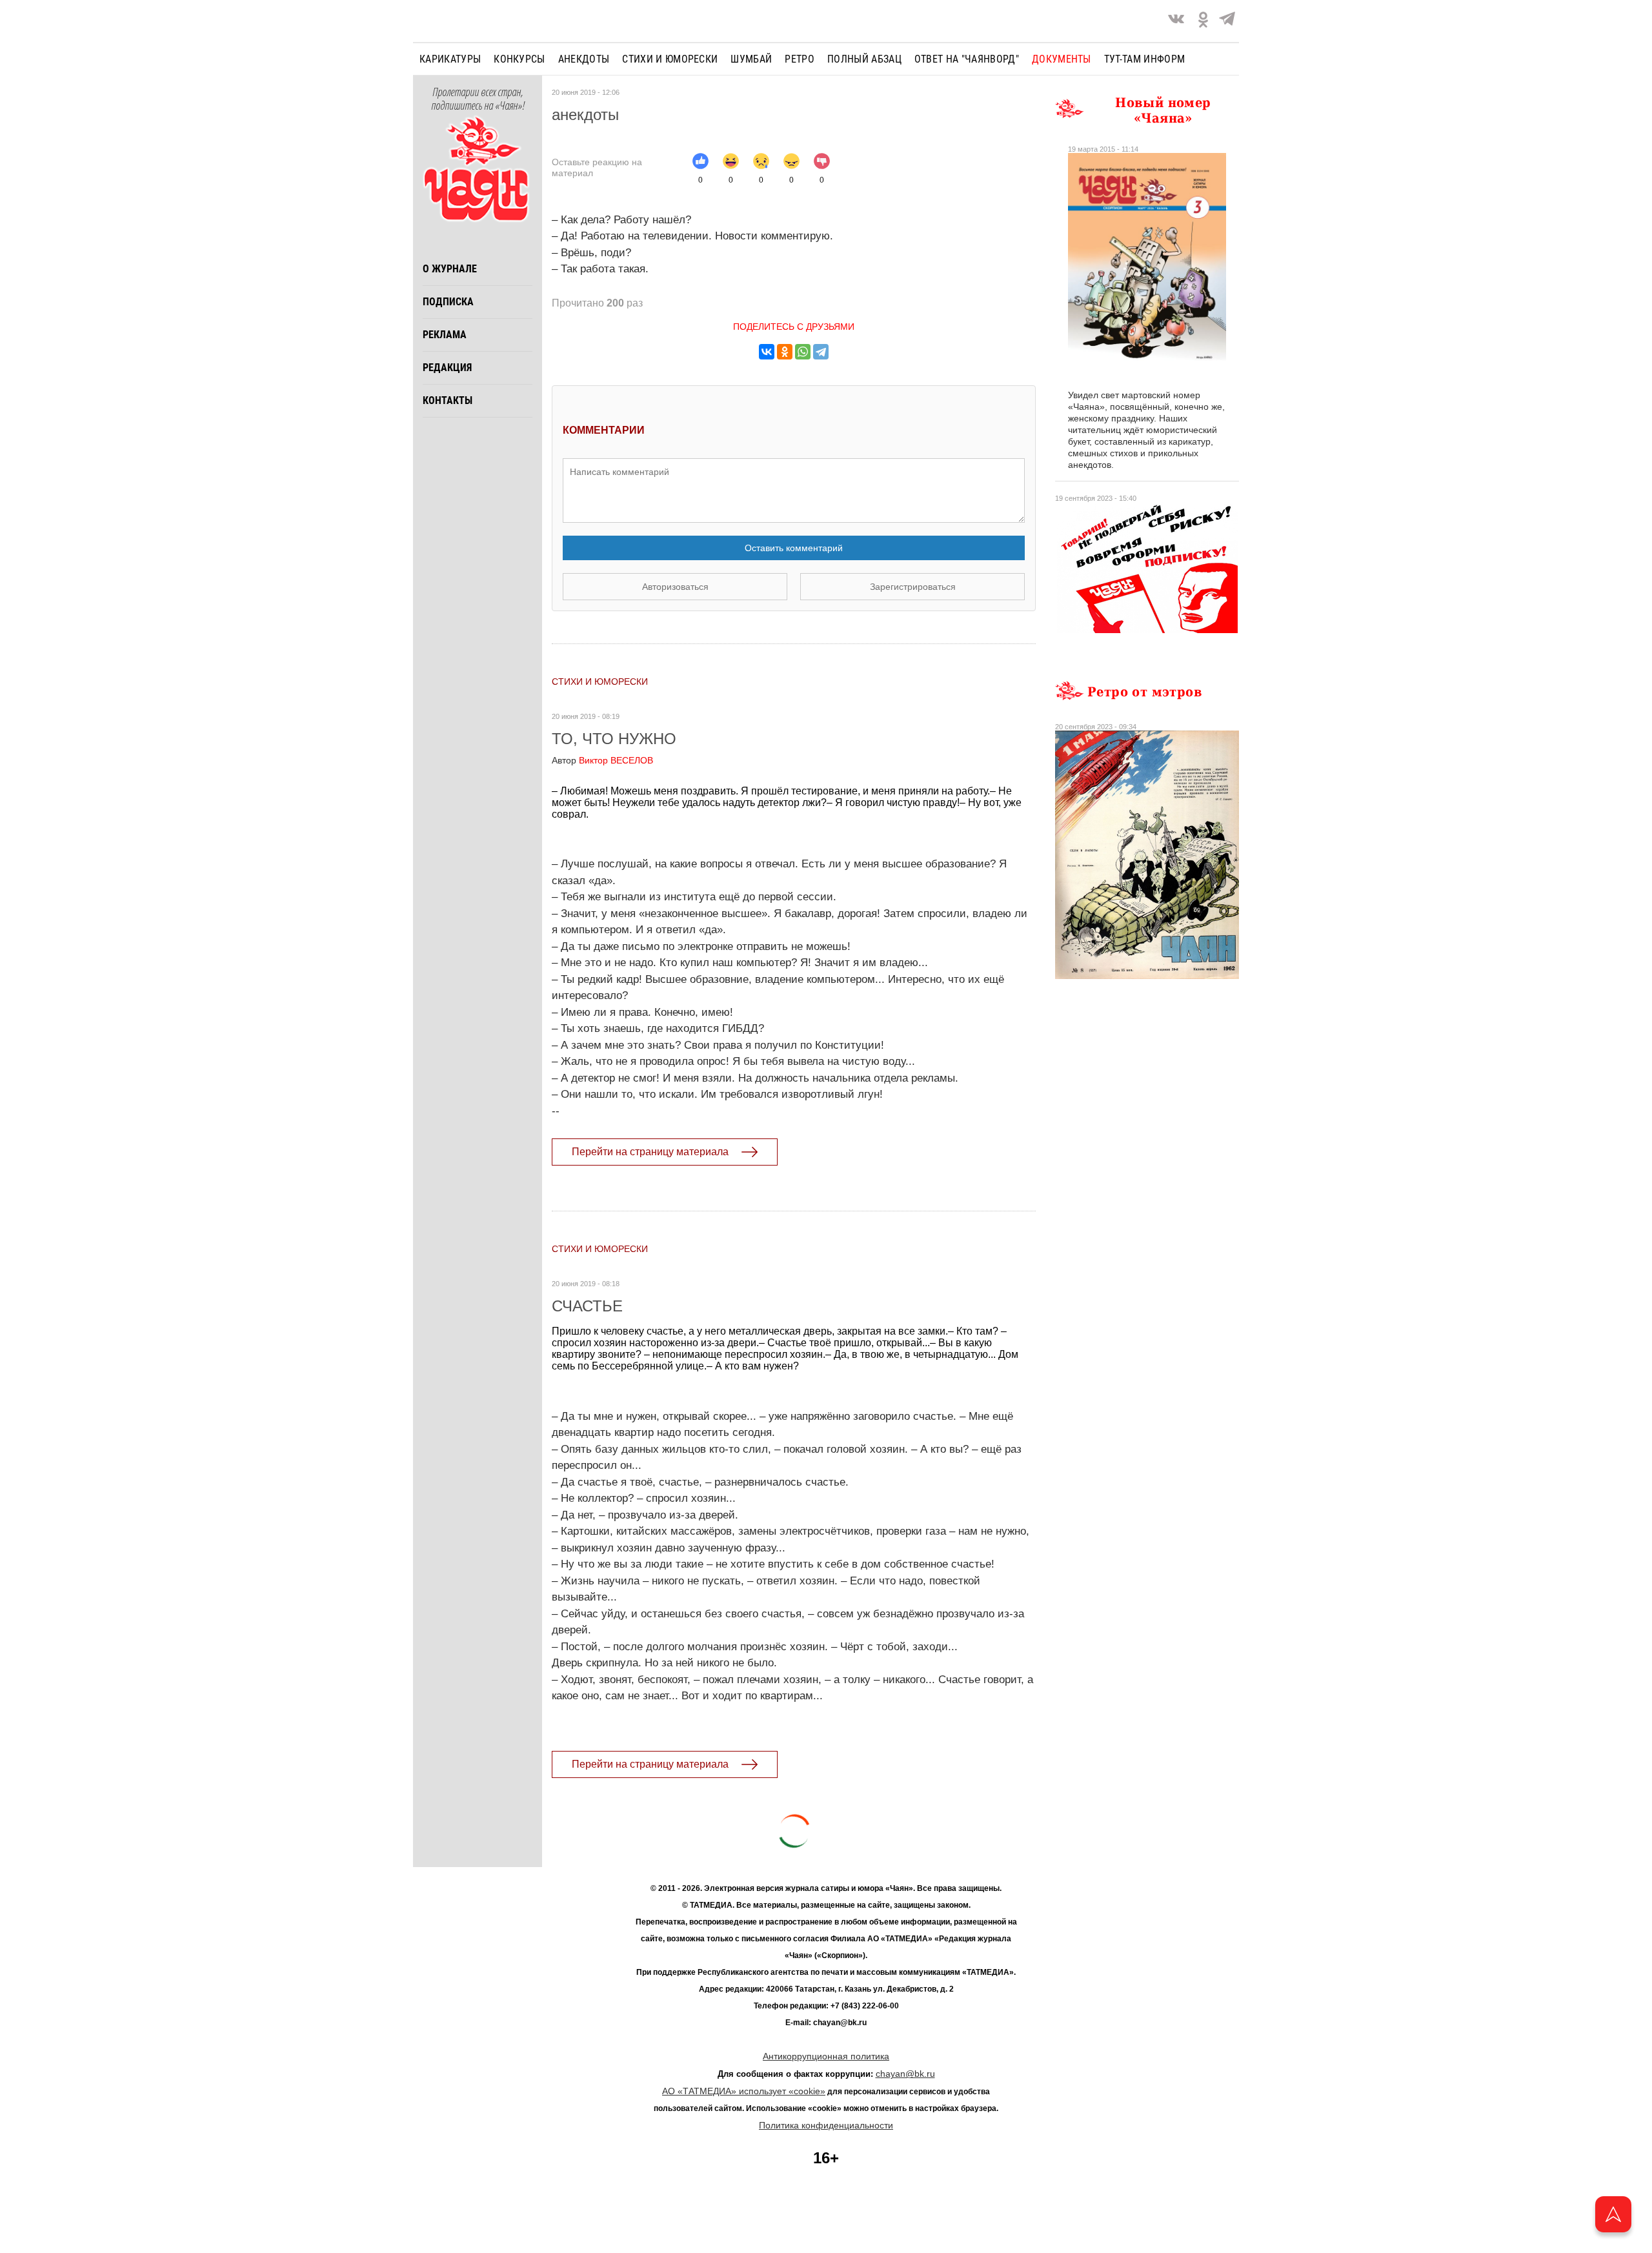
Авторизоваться (675, 587)
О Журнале (450, 269)
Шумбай (751, 59)
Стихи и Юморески (670, 59)
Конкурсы (519, 59)
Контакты (448, 400)
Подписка (448, 302)
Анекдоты (584, 59)
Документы (1062, 59)
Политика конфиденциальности (826, 2125)
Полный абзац (864, 59)
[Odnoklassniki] (1203, 21)
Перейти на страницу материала (650, 1152)
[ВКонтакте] (767, 352)
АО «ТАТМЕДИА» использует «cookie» (744, 2091)
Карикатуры (450, 59)
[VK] (1176, 21)
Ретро (800, 59)
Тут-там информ (1144, 59)
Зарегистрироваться (913, 587)
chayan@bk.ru (905, 2074)
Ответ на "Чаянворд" (967, 59)
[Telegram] (1227, 21)
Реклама (445, 335)
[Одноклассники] (785, 352)
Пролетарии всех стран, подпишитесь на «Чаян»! (478, 99)
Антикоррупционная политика (826, 2056)
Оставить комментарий (794, 548)
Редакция (447, 368)
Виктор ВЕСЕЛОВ (602, 760)
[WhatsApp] (803, 352)
